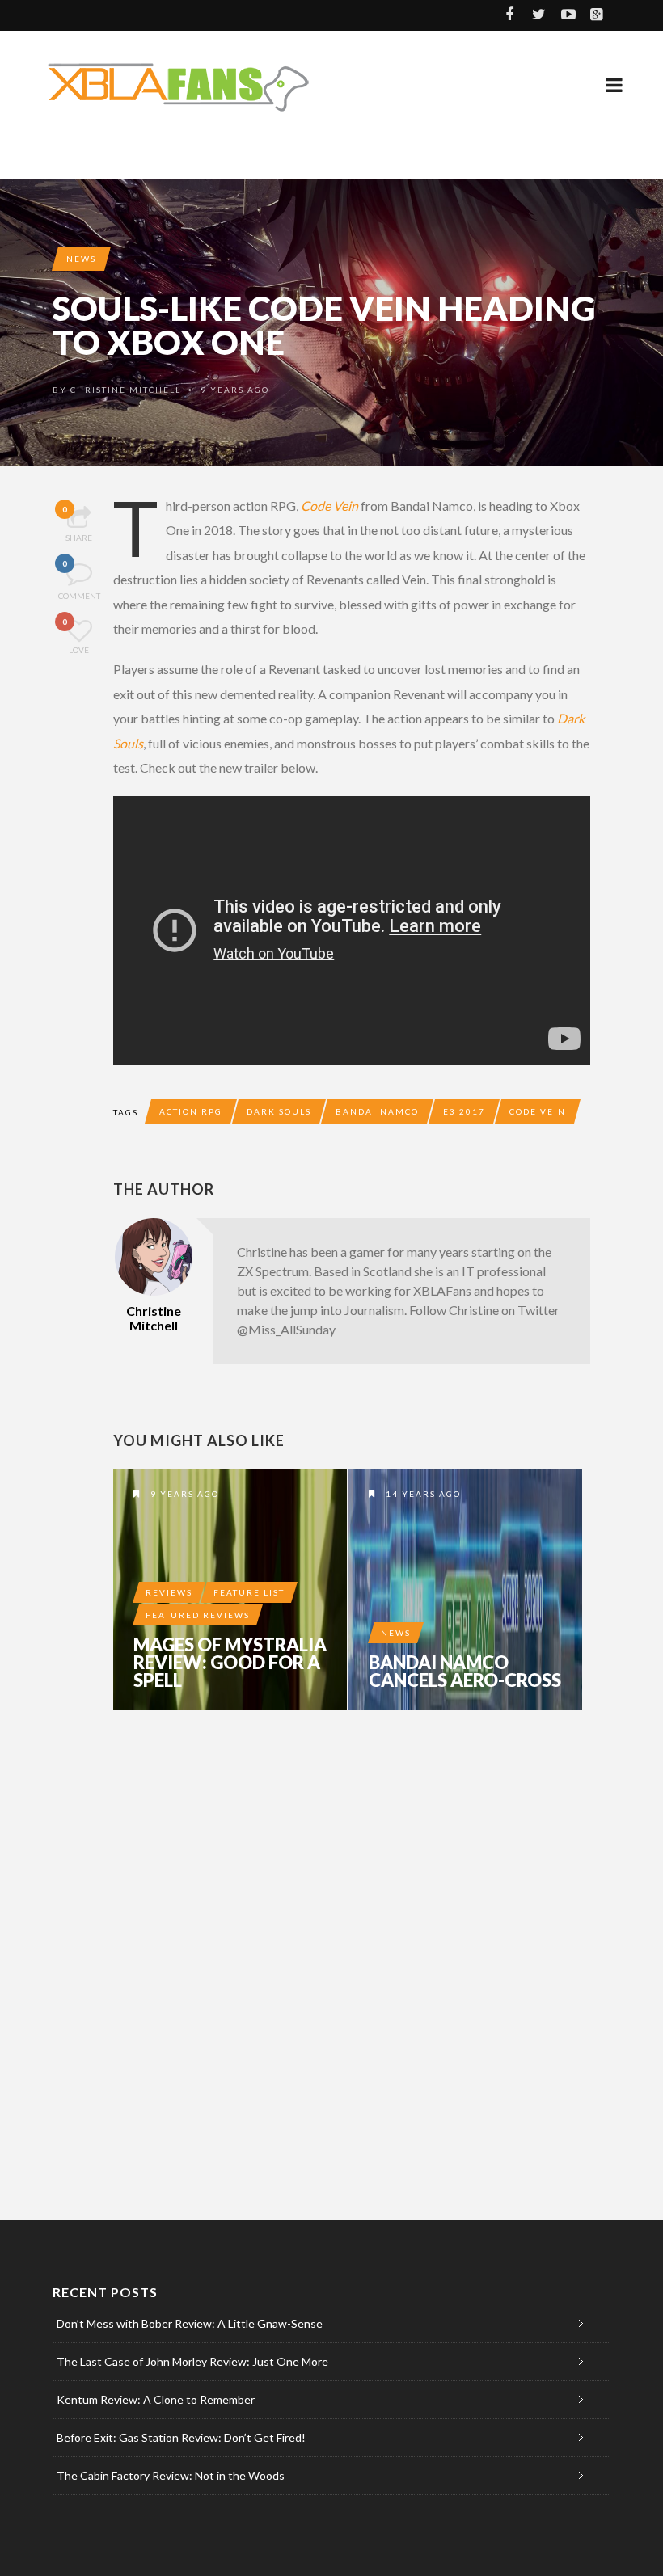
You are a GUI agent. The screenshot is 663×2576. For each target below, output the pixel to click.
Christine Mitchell (126, 390)
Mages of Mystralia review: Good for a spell (230, 1663)
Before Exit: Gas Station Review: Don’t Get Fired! (181, 2437)
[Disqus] (352, 1946)
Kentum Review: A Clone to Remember (156, 2399)
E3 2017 (464, 1111)
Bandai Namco (377, 1111)
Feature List (249, 1592)
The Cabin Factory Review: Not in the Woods (171, 2475)
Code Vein (329, 506)
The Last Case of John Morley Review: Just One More (192, 2361)
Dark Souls (279, 1111)
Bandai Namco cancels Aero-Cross (465, 1672)
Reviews (169, 1592)
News (81, 259)
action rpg (191, 1111)
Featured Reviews (198, 1615)
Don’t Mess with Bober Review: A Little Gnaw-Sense (190, 2323)
